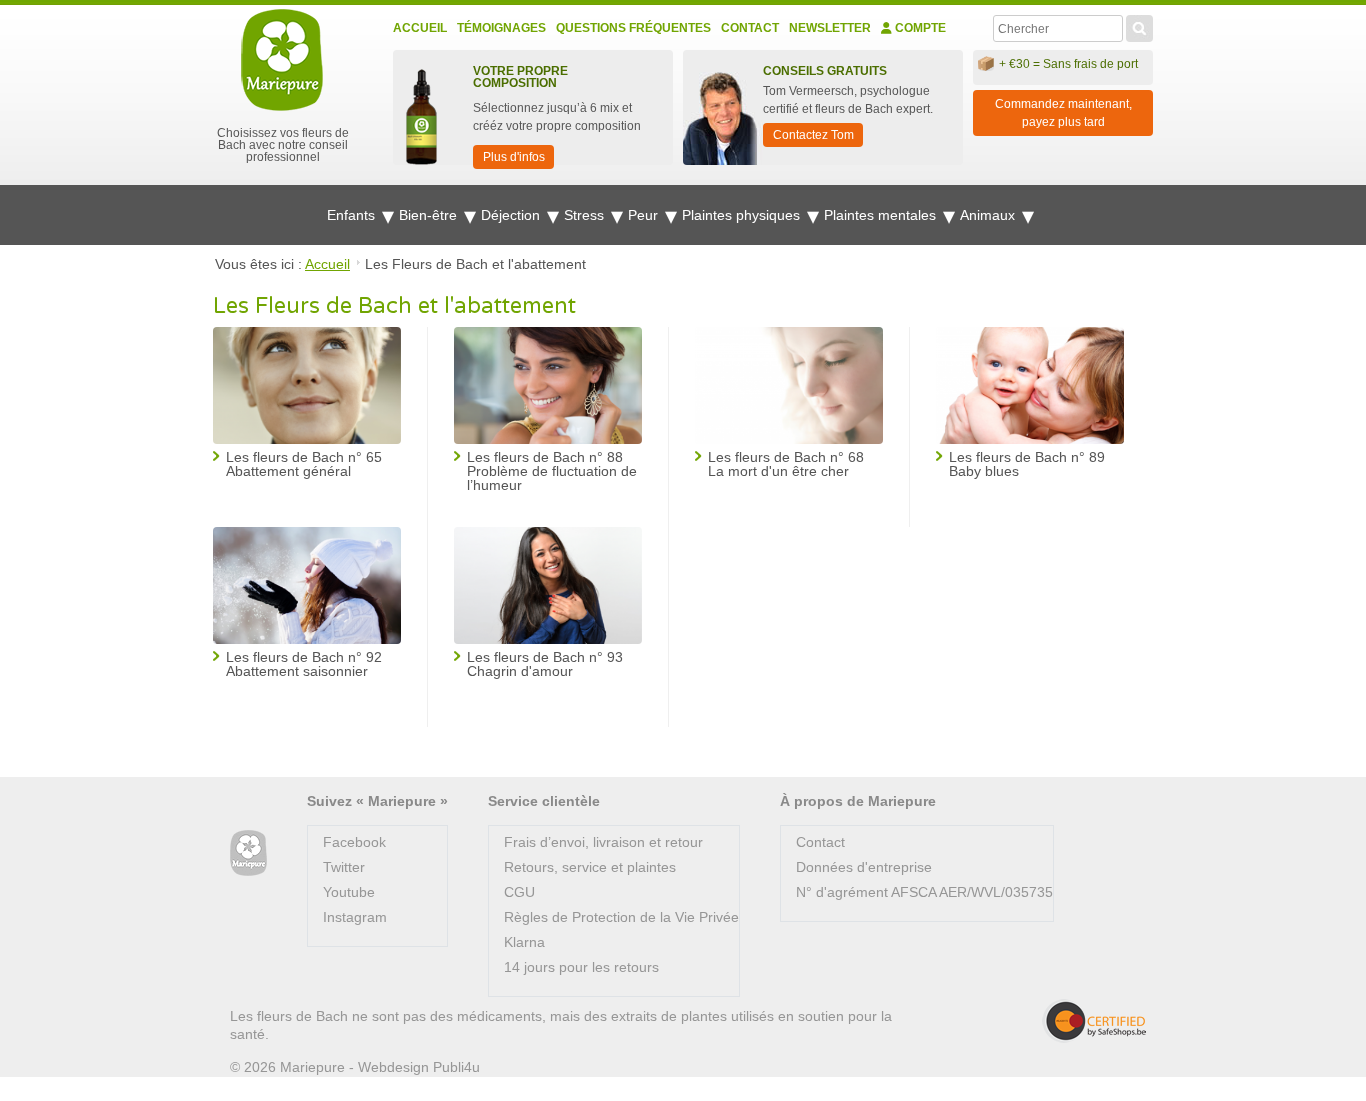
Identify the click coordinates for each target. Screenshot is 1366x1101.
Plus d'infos (514, 157)
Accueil (420, 28)
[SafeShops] (1094, 1021)
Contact (750, 28)
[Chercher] (1139, 26)
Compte (919, 28)
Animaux (989, 215)
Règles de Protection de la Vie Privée (621, 917)
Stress (586, 215)
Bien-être (430, 215)
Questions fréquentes (633, 28)
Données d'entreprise (864, 867)
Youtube (349, 892)
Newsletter (830, 28)
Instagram (355, 917)
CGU (519, 892)
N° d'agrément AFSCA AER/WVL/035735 (924, 892)
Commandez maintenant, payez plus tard (1063, 113)
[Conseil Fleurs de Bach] (248, 853)
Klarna (524, 942)
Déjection (512, 215)
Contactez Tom (813, 135)
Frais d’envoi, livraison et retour (603, 842)
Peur (645, 215)
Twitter (344, 867)
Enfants (353, 215)
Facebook (354, 842)
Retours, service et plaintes (590, 867)
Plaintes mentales (882, 215)
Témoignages (501, 28)
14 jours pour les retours (581, 967)
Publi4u (456, 1067)
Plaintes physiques (743, 215)
